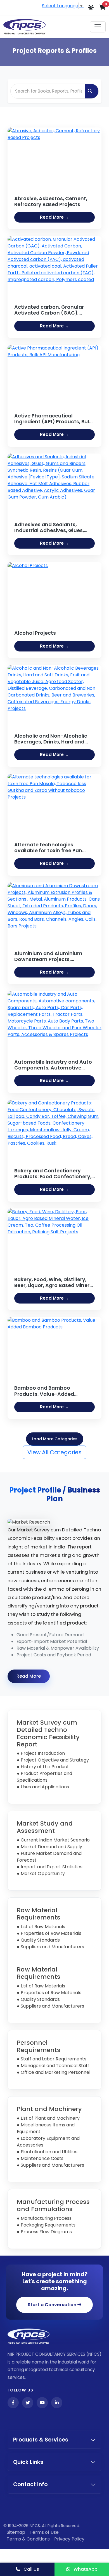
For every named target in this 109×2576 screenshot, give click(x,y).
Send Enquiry (54, 1373)
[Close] (100, 1189)
